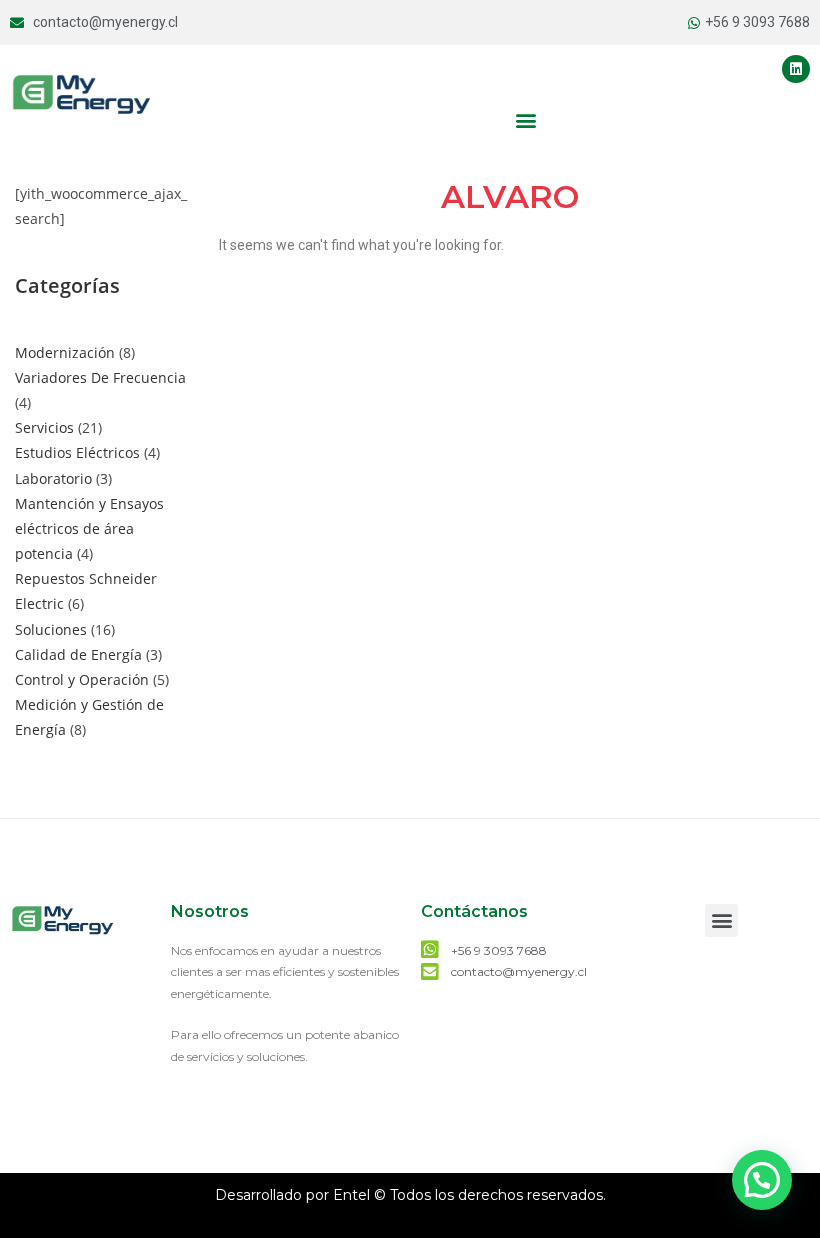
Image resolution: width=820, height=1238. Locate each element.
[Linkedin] (796, 69)
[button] (525, 119)
